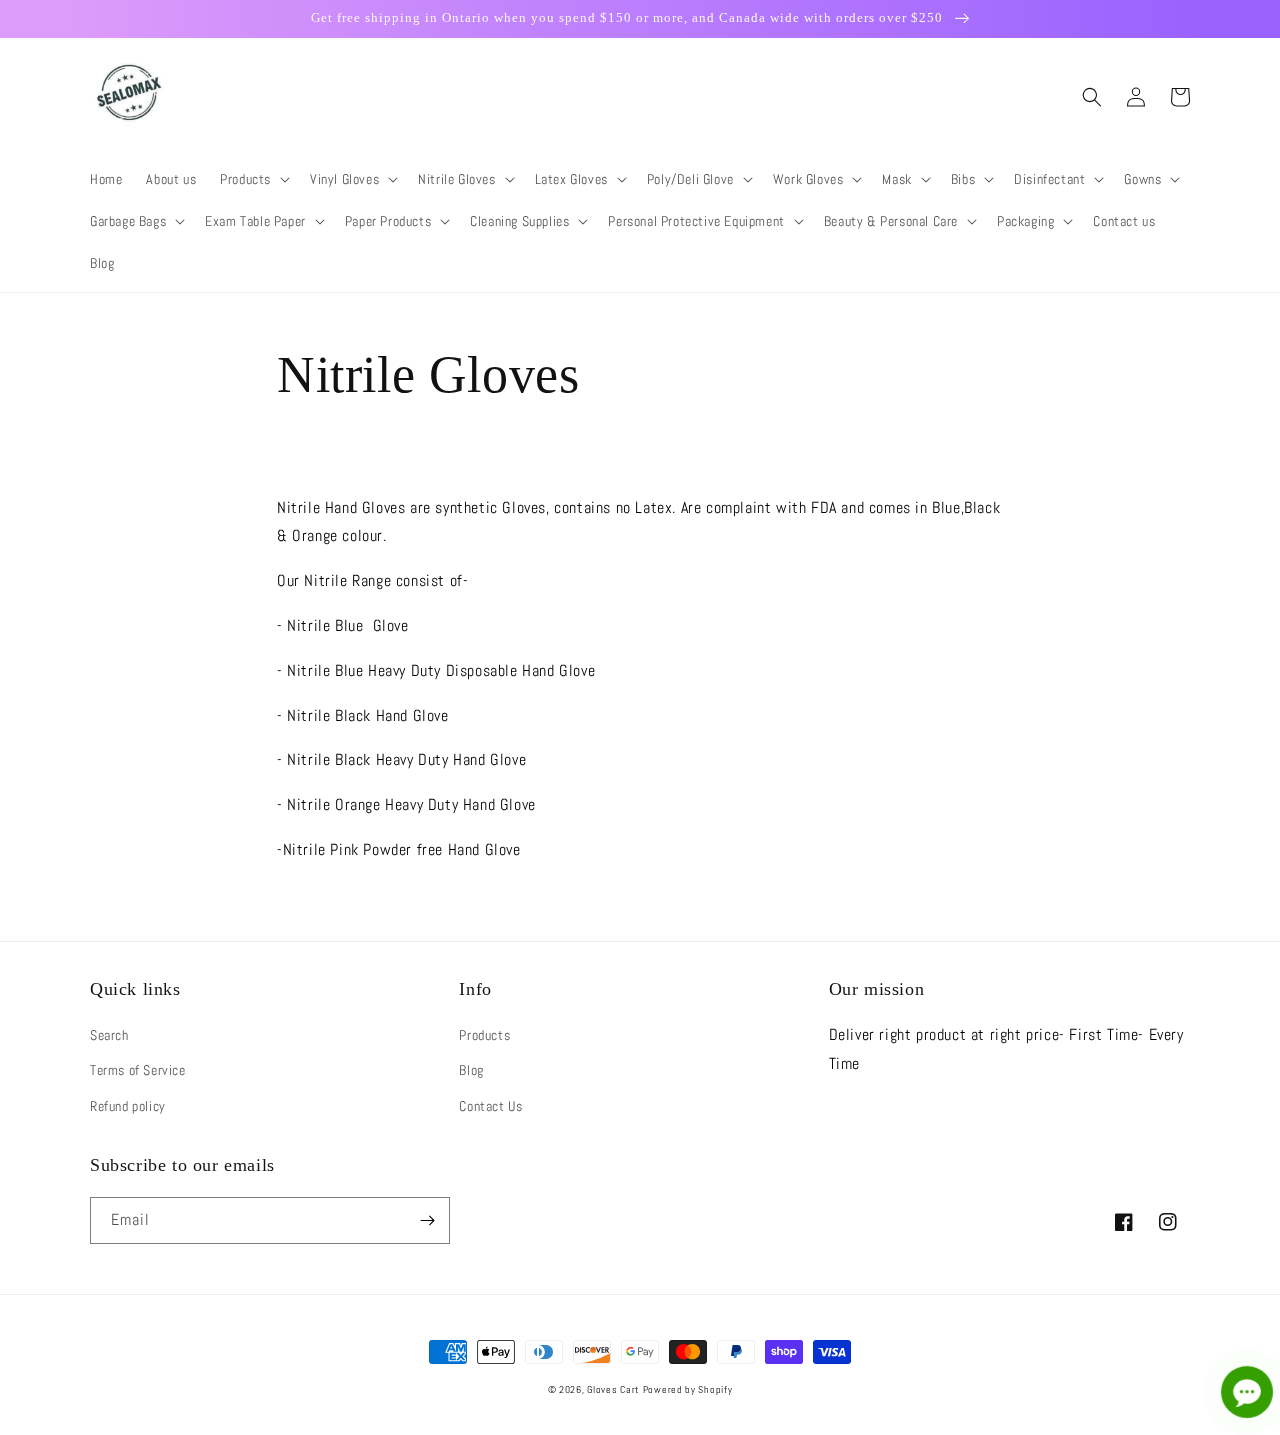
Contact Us (490, 1106)
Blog (471, 1070)
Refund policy (128, 1106)
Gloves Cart (613, 1389)
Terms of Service (138, 1070)
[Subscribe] (427, 1220)
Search (109, 1035)
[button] (253, 179)
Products (484, 1035)
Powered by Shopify (688, 1389)
